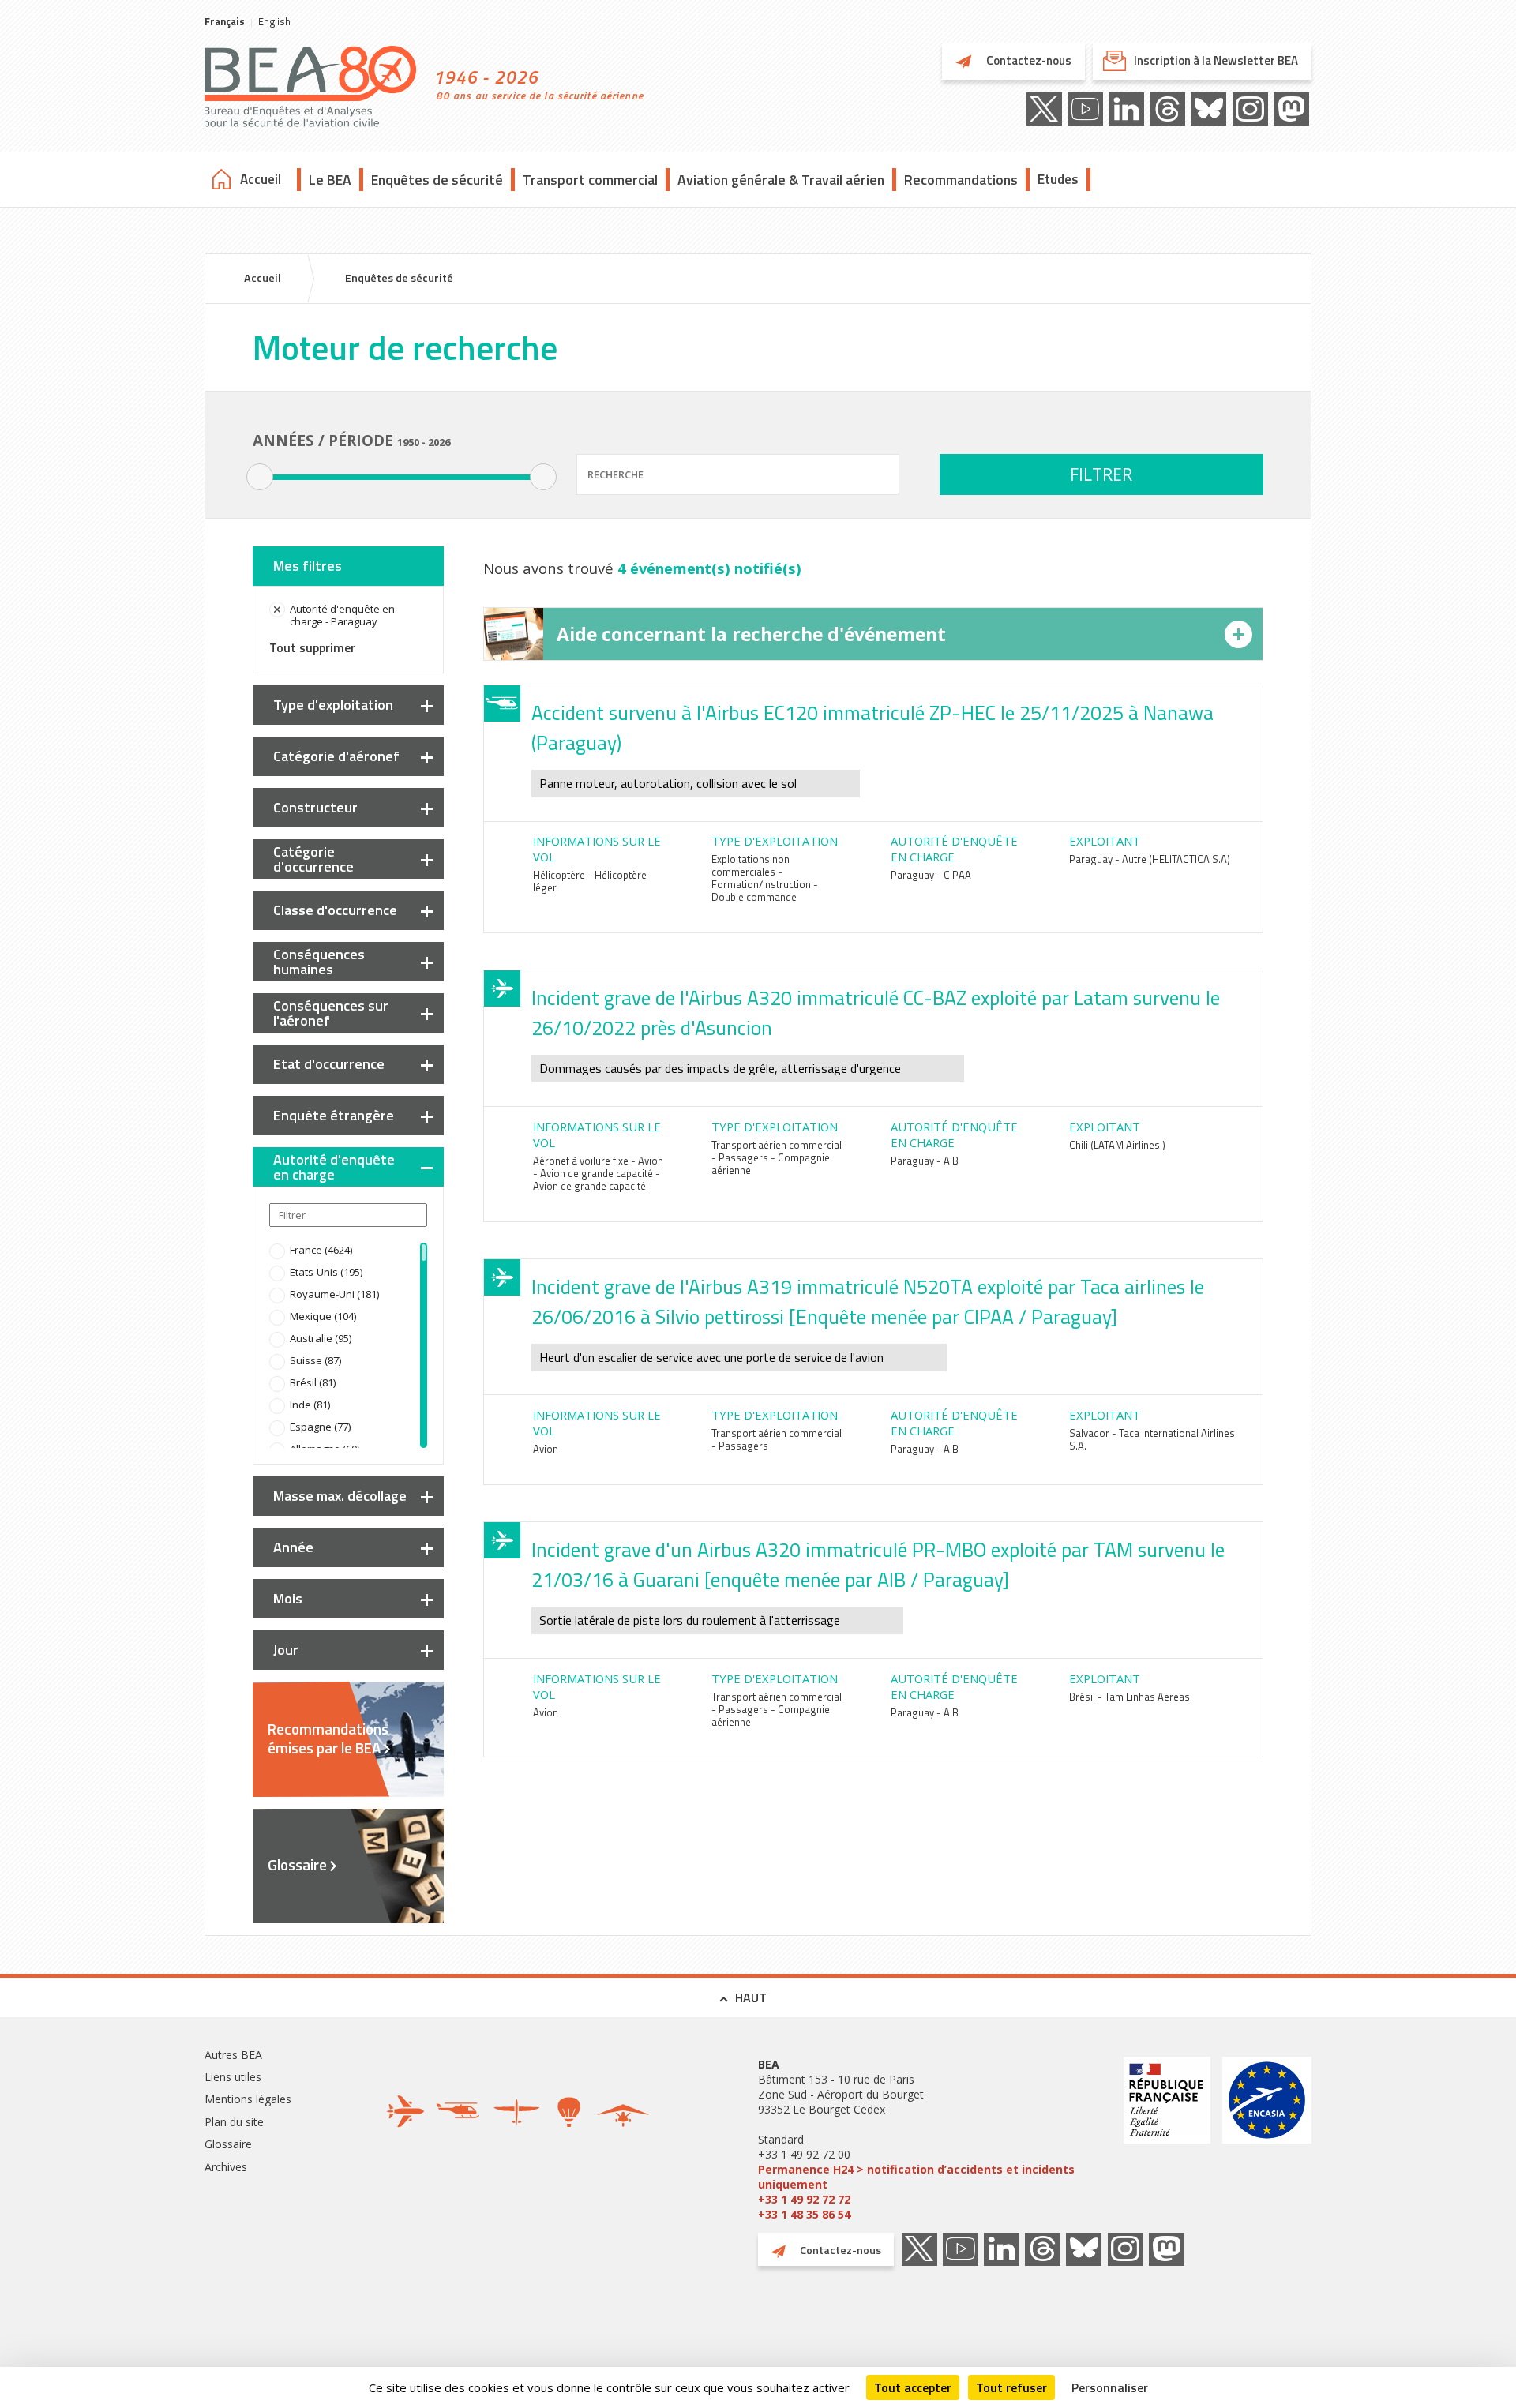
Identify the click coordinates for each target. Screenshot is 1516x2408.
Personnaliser (1110, 2387)
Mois (288, 1598)
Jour (286, 1650)
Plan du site (234, 2122)
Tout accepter (913, 2387)
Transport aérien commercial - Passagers (777, 1439)
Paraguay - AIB (925, 1161)
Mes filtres (308, 566)
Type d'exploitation (333, 705)
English (274, 21)
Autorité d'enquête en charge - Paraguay (342, 615)
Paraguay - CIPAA (931, 875)
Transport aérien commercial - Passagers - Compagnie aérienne (777, 1157)
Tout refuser (1011, 2387)
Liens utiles (233, 2077)
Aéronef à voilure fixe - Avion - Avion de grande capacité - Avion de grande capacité (598, 1173)
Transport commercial (590, 180)
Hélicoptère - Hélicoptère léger (590, 881)
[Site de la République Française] (1167, 2139)
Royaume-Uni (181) (334, 1294)
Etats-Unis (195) (326, 1272)
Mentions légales (248, 2099)
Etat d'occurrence (329, 1064)
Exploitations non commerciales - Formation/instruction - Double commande (765, 878)
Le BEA (330, 180)
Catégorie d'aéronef (336, 756)
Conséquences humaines (319, 962)
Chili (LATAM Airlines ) (1117, 1145)
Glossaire (297, 1865)
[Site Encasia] (1267, 2139)
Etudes (1058, 179)
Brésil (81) (313, 1382)
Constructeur (315, 807)
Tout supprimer (312, 647)
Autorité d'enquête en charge (334, 1167)
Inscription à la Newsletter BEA (1216, 60)
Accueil (261, 179)
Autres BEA (233, 2055)
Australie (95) (321, 1338)
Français (225, 21)
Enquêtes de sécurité (437, 180)
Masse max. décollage (340, 1496)
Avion (546, 1449)
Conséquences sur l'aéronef (331, 1013)
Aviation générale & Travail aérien (781, 180)
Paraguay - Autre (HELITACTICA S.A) (1150, 859)
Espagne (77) (320, 1427)
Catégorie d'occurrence (313, 859)
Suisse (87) (315, 1360)
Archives (226, 2167)
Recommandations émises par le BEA (328, 1738)
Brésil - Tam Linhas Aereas (1129, 1697)
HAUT (751, 1997)
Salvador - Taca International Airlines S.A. (1152, 1439)
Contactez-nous (1028, 60)
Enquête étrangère (334, 1115)
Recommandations (961, 180)
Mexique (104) (323, 1316)
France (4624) (321, 1250)
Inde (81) (310, 1405)
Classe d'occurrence (335, 910)
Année (293, 1547)
